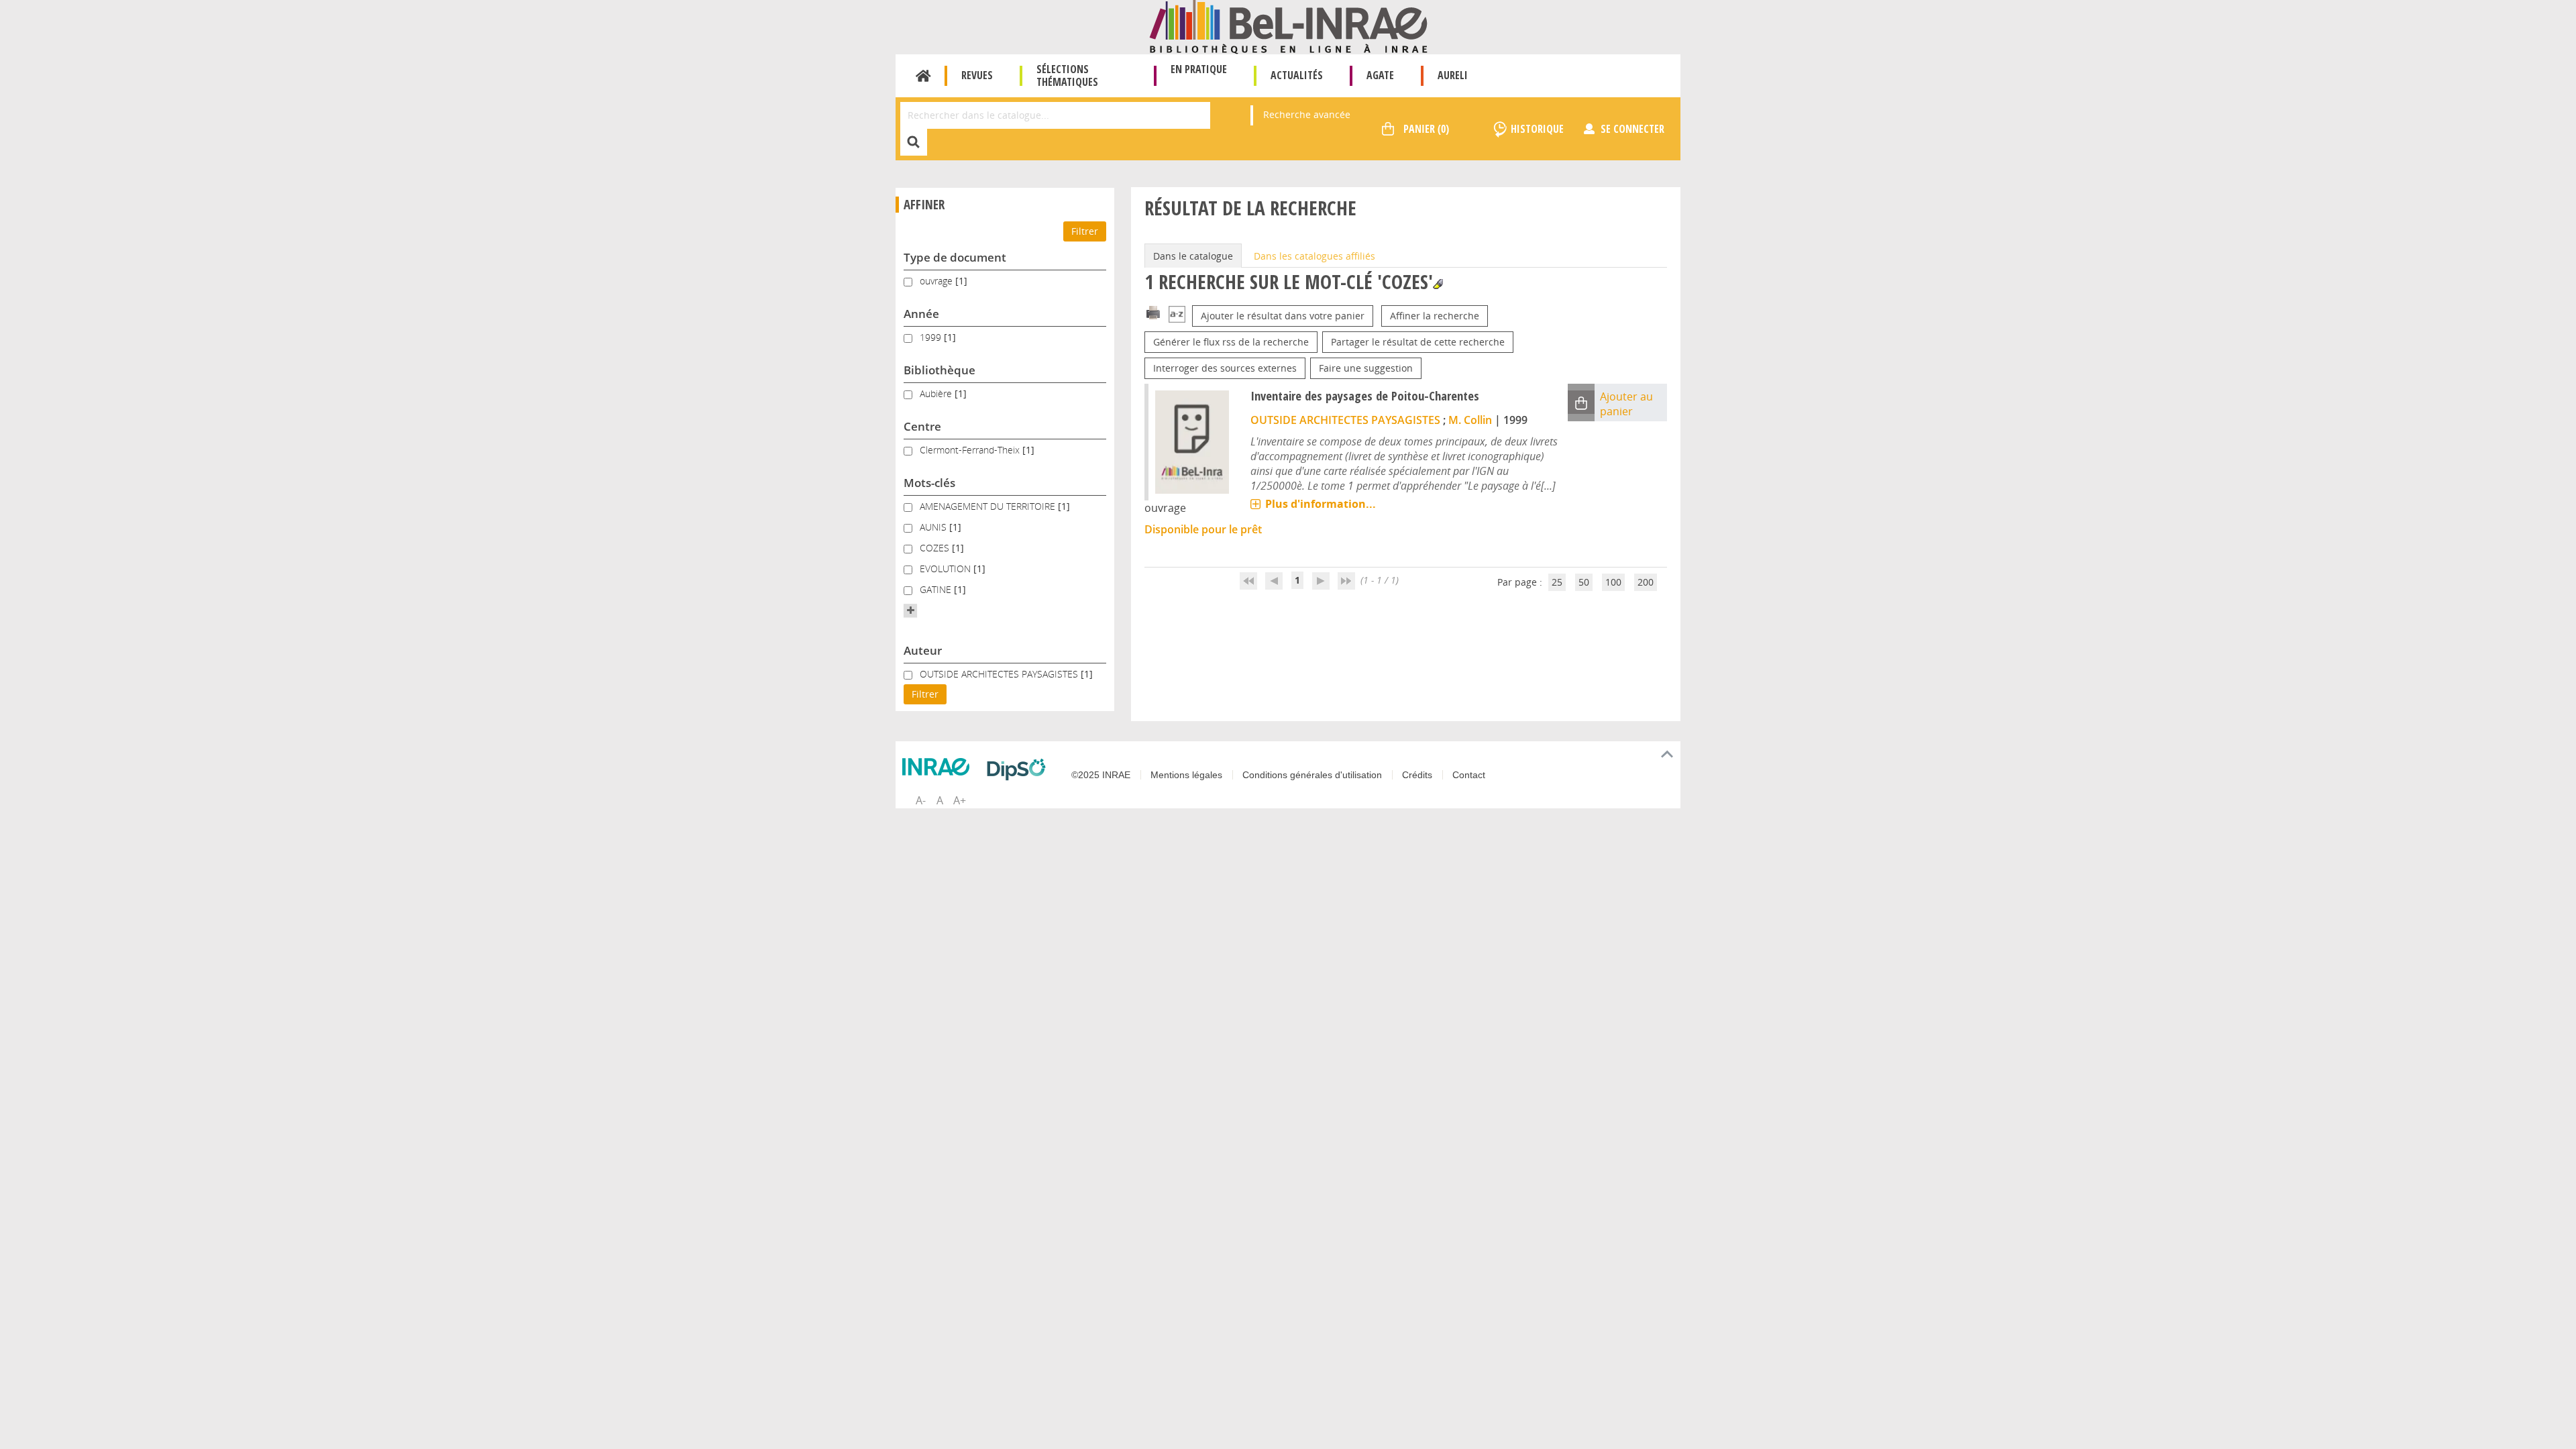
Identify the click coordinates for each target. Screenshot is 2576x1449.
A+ (960, 800)
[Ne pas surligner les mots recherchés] (1438, 284)
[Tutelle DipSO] (1020, 769)
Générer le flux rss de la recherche (1231, 342)
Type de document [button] (955, 257)
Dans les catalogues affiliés (1314, 256)
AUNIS (934, 527)
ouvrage (937, 281)
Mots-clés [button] (929, 483)
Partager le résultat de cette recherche (1418, 342)
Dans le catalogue (1193, 256)
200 (1646, 582)
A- (921, 800)
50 (1584, 582)
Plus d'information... (1321, 504)
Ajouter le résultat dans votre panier (1283, 316)
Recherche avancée (1307, 114)
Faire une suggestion (1366, 368)
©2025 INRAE (1101, 775)
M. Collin (1470, 420)
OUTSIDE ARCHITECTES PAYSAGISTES (1000, 674)
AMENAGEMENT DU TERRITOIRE (989, 506)
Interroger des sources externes (1225, 368)
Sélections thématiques (1067, 75)
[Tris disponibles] (1177, 316)
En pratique (1199, 69)
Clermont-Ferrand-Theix (971, 450)
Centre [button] (922, 426)
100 (1613, 582)
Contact (1469, 775)
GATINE (937, 589)
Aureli (1453, 75)
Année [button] (921, 314)
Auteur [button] (923, 650)
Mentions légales (1186, 775)
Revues (977, 75)
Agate (1380, 75)
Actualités (1297, 75)
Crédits (1417, 775)
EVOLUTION (947, 569)
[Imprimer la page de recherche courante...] (1153, 312)
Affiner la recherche (1435, 316)
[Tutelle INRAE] (939, 767)
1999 (932, 337)
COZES (936, 548)
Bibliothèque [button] (940, 370)
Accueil (923, 76)
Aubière (937, 393)
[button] (910, 610)
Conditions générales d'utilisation (1312, 775)
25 (1557, 582)
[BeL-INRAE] (1288, 26)
